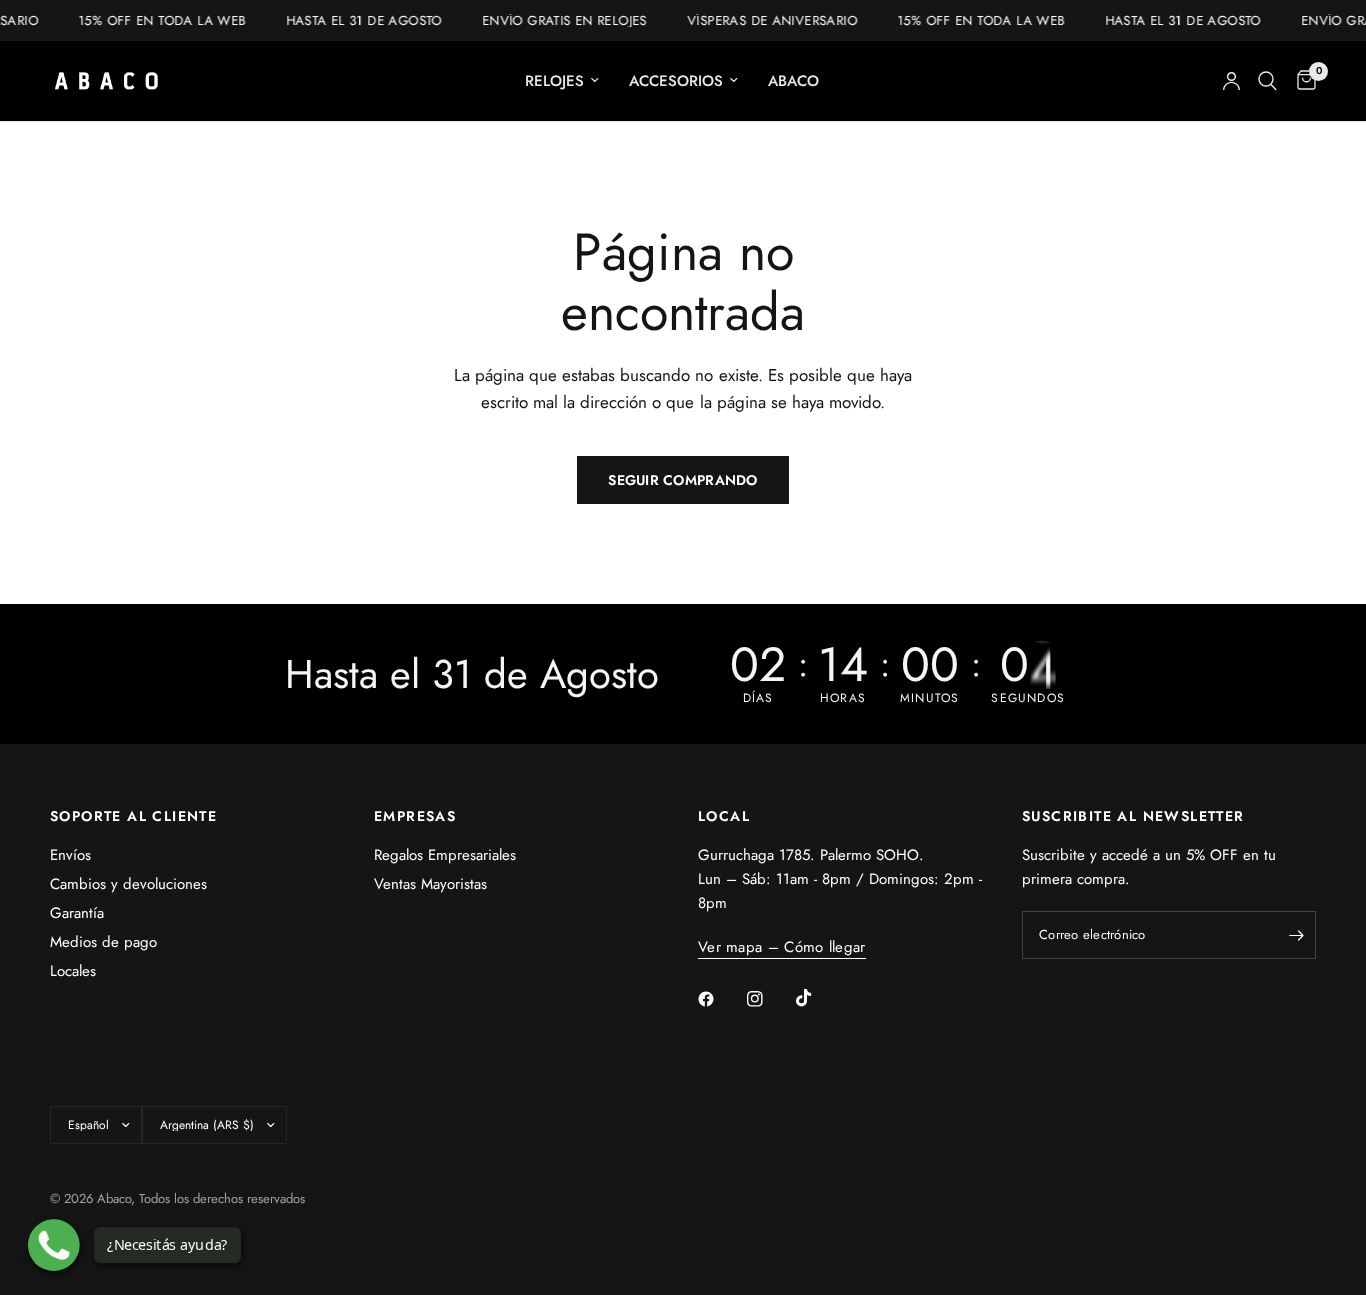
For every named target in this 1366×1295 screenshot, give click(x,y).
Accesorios (676, 81)
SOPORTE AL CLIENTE (133, 816)
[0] (1301, 81)
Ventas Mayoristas (430, 884)
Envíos (70, 855)
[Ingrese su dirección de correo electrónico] (1296, 935)
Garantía (77, 913)
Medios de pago (103, 942)
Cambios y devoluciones (128, 884)
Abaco (793, 81)
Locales (73, 971)
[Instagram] (769, 999)
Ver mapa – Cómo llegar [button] (782, 947)
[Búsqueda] (1267, 81)
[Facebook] (720, 999)
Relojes (554, 81)
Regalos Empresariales (445, 855)
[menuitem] (562, 81)
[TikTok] (818, 998)
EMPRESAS (415, 816)
